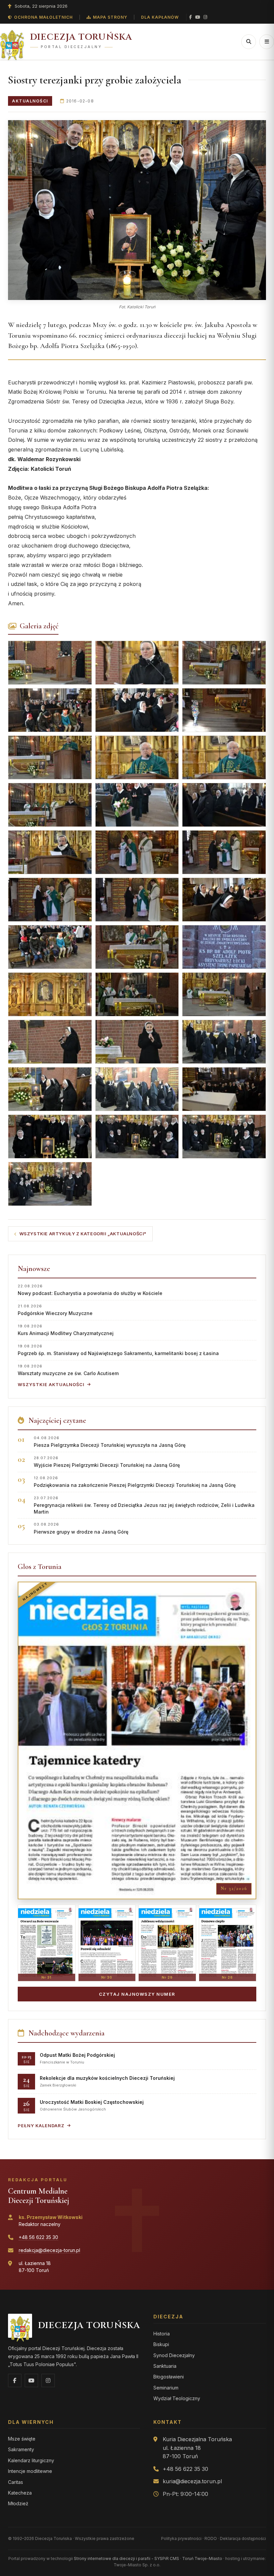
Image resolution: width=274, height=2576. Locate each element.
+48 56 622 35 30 (38, 2237)
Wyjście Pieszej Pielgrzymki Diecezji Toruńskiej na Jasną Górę (107, 1462)
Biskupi (161, 2344)
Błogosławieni (169, 2377)
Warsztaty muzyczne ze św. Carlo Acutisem (68, 1370)
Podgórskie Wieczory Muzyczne (55, 1310)
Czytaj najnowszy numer (137, 1994)
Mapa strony (110, 17)
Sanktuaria (165, 2366)
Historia (162, 2334)
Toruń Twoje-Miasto (202, 2558)
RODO (211, 2538)
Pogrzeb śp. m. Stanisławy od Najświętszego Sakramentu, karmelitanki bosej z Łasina (118, 1350)
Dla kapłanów (160, 17)
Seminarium (166, 2388)
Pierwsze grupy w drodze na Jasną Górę (81, 1528)
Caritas (16, 2482)
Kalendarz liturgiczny (31, 2460)
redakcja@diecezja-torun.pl (49, 2250)
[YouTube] (198, 17)
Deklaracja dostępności (243, 2538)
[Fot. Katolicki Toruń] (137, 210)
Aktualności (30, 101)
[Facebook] (190, 17)
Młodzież (18, 2503)
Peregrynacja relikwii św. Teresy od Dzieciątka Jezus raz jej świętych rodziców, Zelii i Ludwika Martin (144, 1505)
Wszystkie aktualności (51, 1384)
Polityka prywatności (181, 2538)
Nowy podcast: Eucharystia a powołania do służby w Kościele (90, 1290)
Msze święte (22, 2439)
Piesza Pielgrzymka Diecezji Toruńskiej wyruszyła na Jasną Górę (110, 1442)
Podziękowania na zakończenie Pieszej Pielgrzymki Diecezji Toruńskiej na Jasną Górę (135, 1482)
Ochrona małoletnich (43, 17)
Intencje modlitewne (30, 2471)
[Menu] (267, 42)
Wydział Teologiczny (177, 2398)
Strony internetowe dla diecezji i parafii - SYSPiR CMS (126, 2558)
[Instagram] (205, 17)
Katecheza (20, 2493)
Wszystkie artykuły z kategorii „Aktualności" (83, 1234)
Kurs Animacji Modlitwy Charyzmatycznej (66, 1330)
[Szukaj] (249, 42)
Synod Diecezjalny (174, 2355)
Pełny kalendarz (41, 2126)
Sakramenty (21, 2449)
